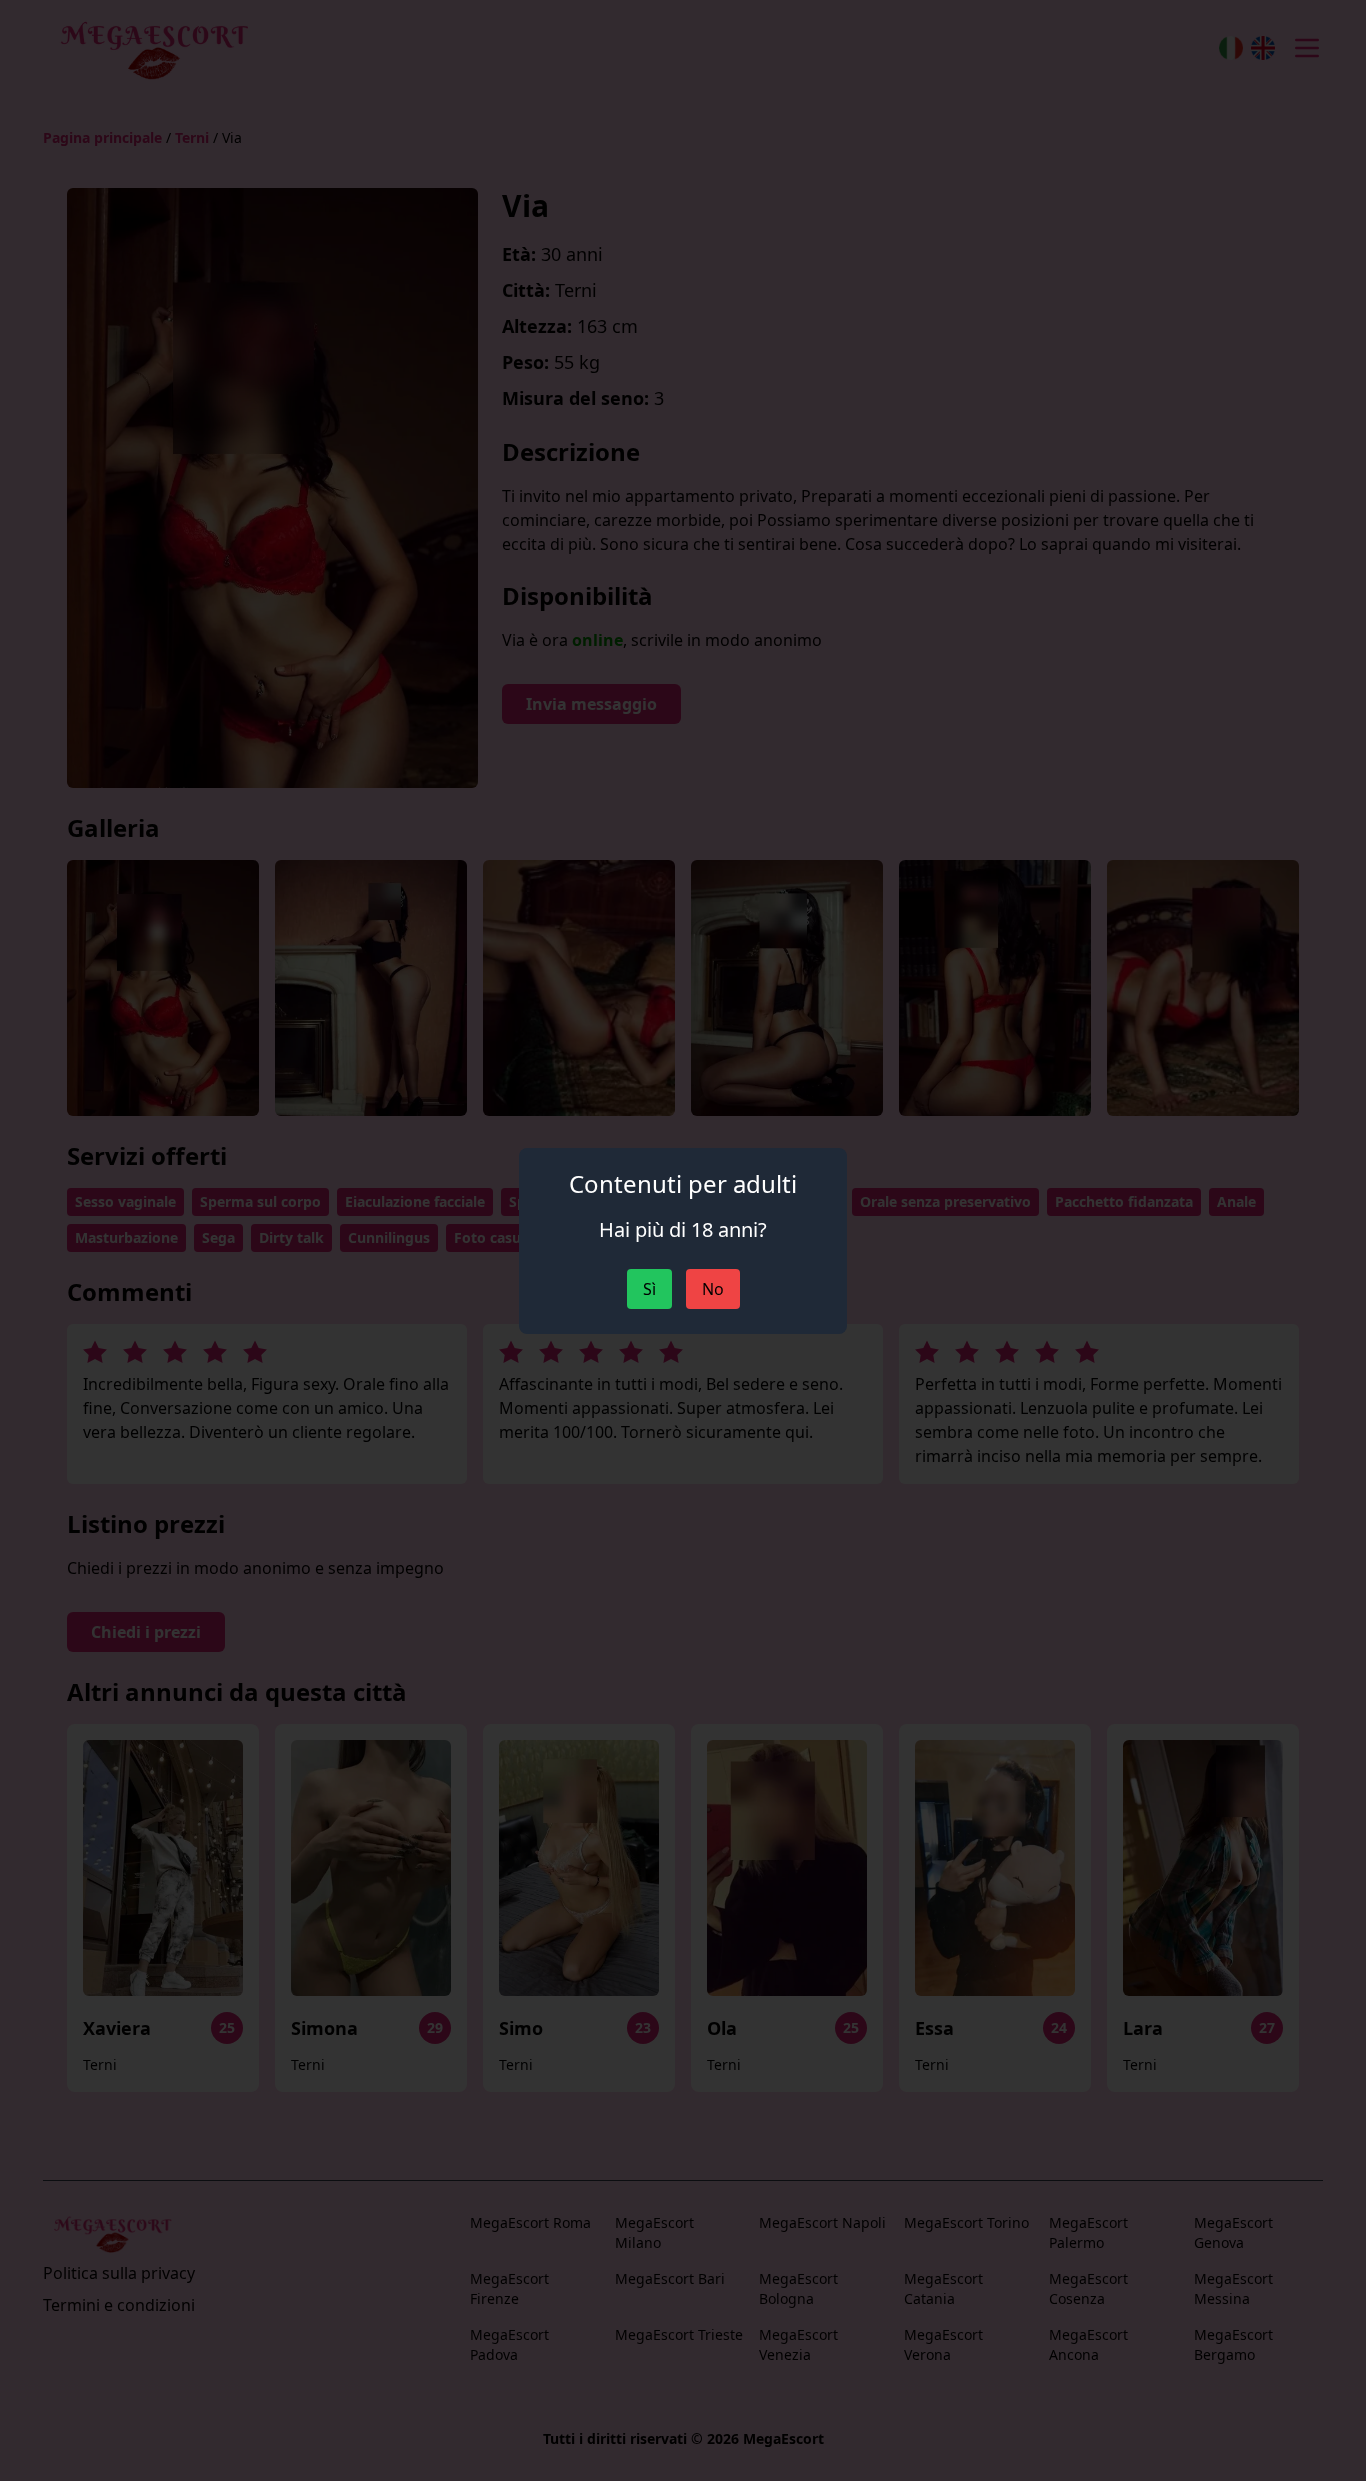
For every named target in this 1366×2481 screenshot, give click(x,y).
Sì (649, 1289)
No (713, 1289)
